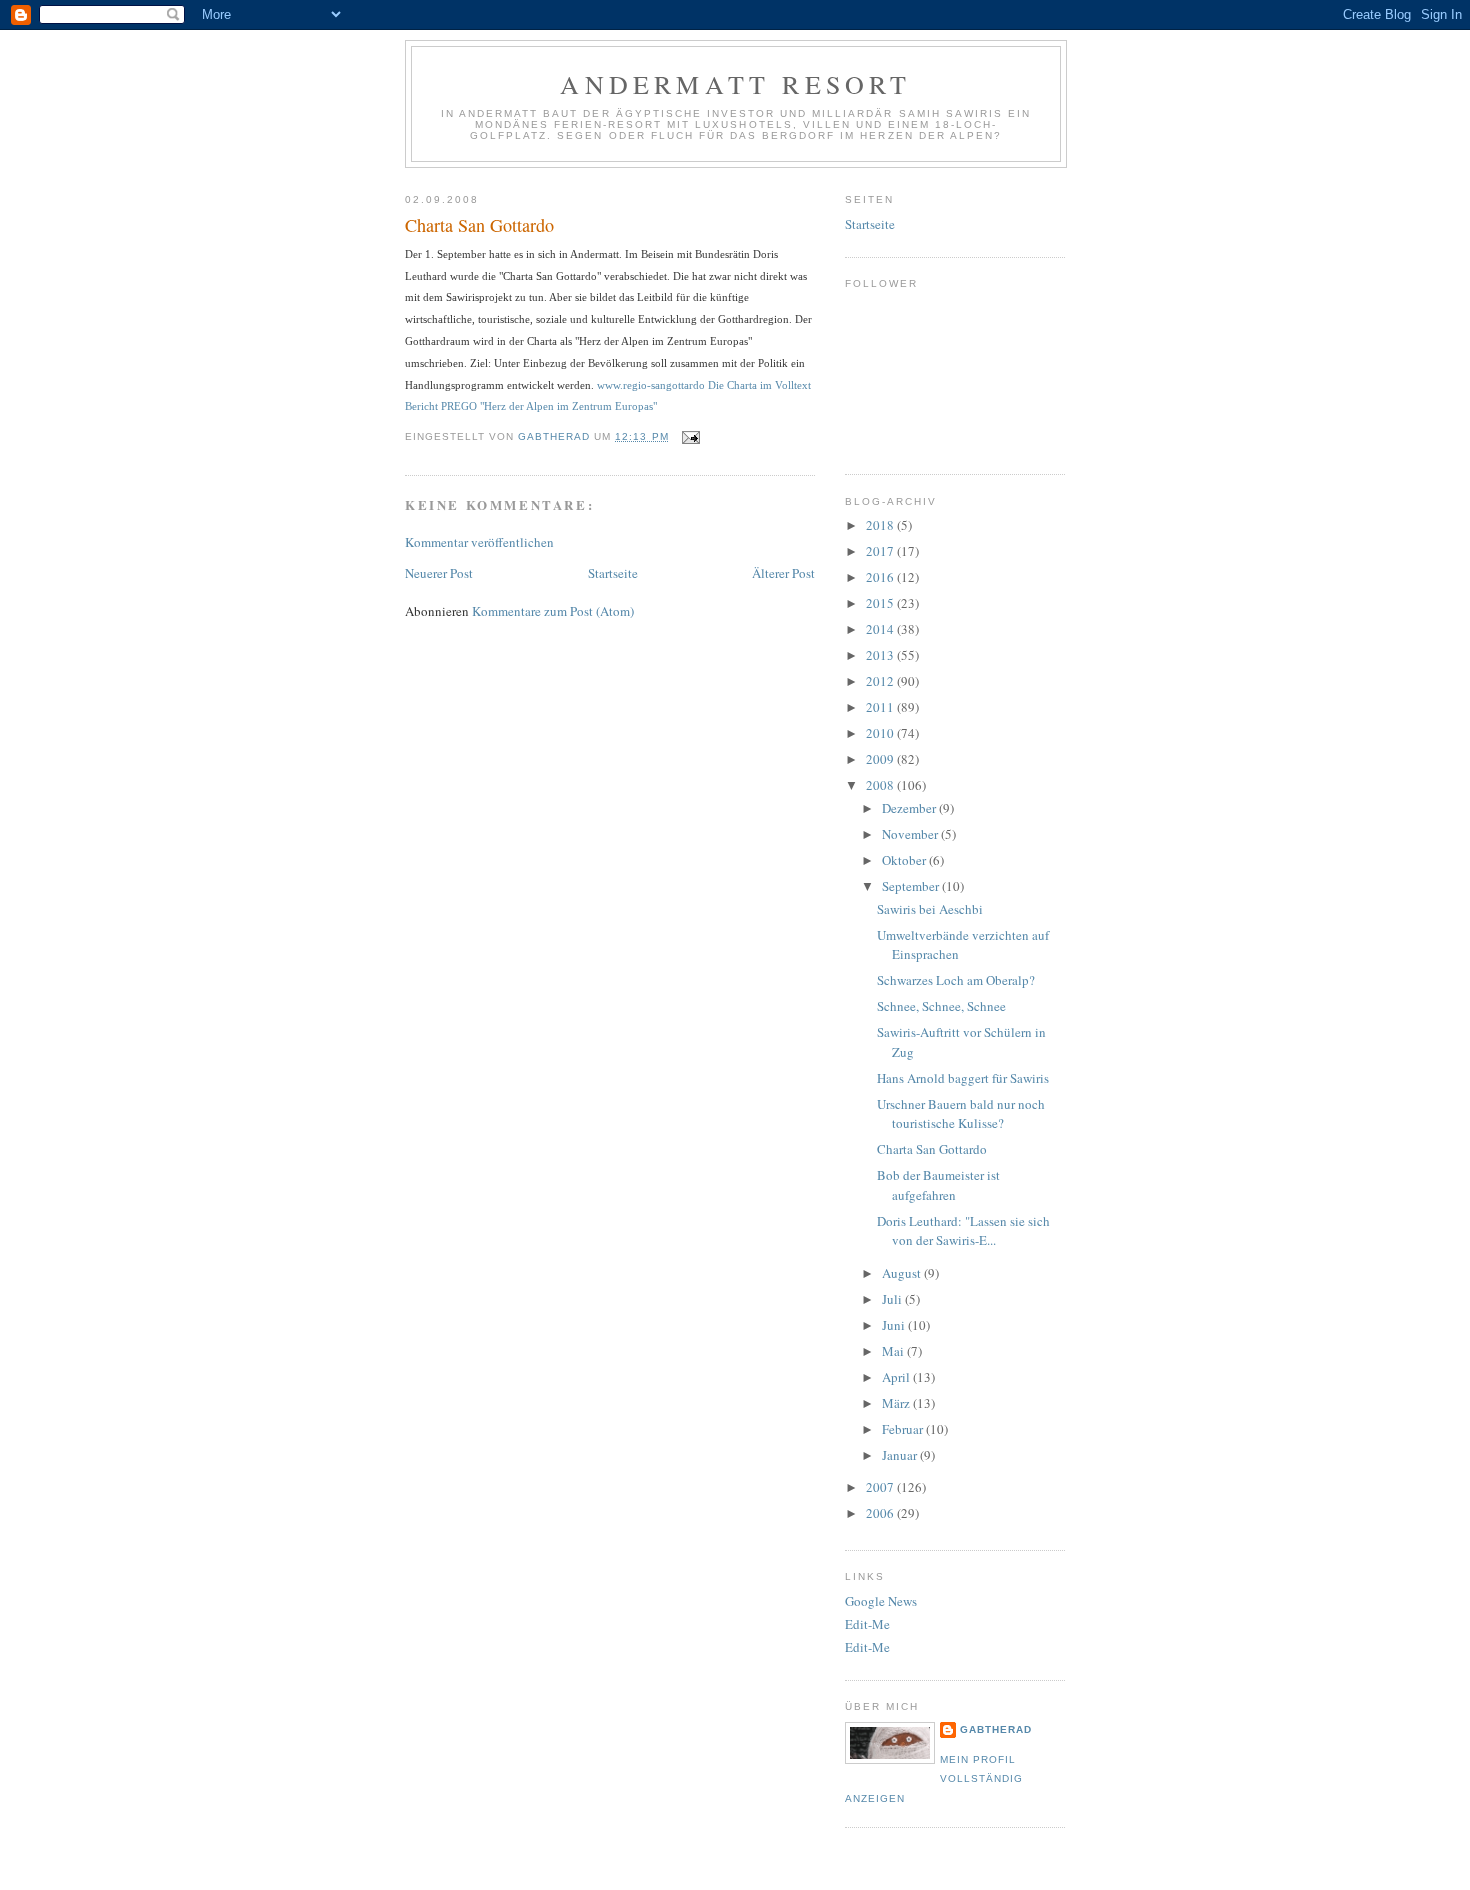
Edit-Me (867, 1624)
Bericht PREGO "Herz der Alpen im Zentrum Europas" (531, 406)
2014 (881, 629)
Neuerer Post (439, 573)
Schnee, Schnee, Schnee (941, 1006)
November (911, 834)
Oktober (905, 860)
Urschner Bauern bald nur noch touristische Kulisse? (961, 1114)
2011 (881, 707)
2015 (881, 603)
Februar (904, 1429)
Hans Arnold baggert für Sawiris (963, 1078)
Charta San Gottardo (932, 1149)
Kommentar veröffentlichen (479, 542)
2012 (881, 681)
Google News (881, 1601)
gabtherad (996, 1729)
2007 (881, 1487)
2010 (881, 733)
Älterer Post (783, 573)
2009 (881, 759)
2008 (881, 785)
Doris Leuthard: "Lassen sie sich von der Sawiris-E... (963, 1231)
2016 (881, 577)
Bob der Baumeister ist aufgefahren (938, 1185)
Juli (893, 1299)
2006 (881, 1513)
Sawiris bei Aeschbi (930, 909)
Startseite (613, 573)
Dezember (910, 808)
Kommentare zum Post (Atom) (553, 611)
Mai (894, 1351)
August (903, 1273)
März (897, 1403)
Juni (895, 1325)
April (897, 1377)
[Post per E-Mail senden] (690, 436)
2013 (881, 655)
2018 (881, 525)
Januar (901, 1455)
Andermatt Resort (735, 84)
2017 (881, 551)
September (912, 886)
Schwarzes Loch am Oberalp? (956, 980)
